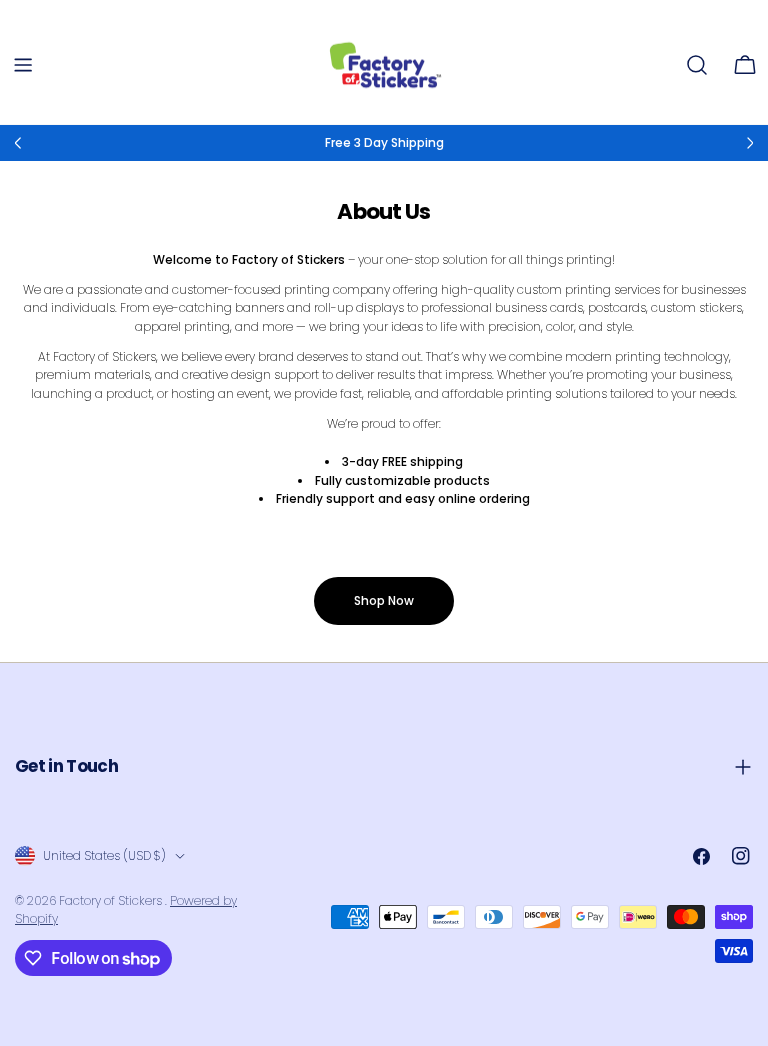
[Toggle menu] (23, 65)
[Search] (697, 65)
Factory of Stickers (112, 900)
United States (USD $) (104, 855)
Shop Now (384, 600)
